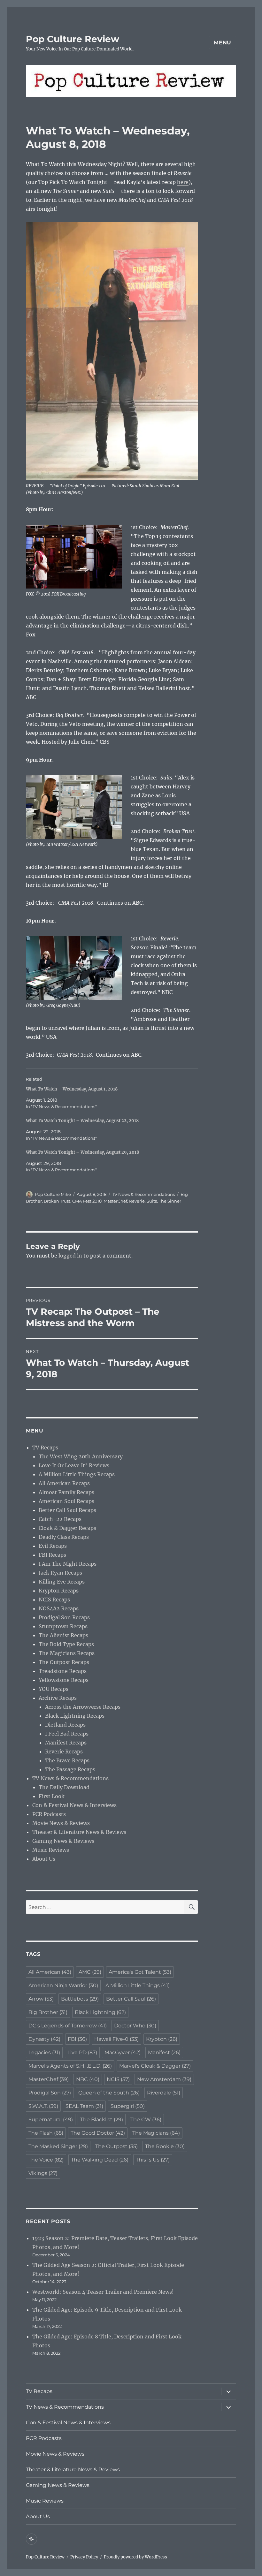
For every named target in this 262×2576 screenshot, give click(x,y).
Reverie (137, 1201)
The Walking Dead (100, 2160)
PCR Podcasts (49, 1814)
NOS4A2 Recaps (59, 1608)
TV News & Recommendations (143, 1194)
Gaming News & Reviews (63, 1841)
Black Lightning (100, 2012)
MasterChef (115, 1201)
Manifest (164, 2052)
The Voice (46, 2160)
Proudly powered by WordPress (135, 2557)
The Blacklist (102, 2120)
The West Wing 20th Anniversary (81, 1456)
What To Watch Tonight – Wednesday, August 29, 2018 (82, 1152)
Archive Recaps (58, 1698)
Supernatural (51, 2120)
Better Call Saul (131, 1999)
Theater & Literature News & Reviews (79, 1832)
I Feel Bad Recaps (67, 1734)
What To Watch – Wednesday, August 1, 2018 (72, 1089)
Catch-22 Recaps (60, 1519)
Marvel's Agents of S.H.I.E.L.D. (70, 2066)
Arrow (41, 1999)
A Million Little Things (138, 1985)
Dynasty (44, 2039)
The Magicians (156, 2133)
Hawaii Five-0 (116, 2039)
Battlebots (80, 1999)
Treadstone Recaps (63, 1671)
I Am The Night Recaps (68, 1564)
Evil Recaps (53, 1546)
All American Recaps (64, 1483)
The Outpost (116, 2146)
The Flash (46, 2133)
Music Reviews (51, 1850)
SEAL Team (84, 2106)
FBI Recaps (52, 1555)
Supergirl (128, 2106)
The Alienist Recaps (63, 1635)
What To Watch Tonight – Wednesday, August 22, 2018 (82, 1121)
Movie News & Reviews (61, 1823)
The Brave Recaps (67, 1760)
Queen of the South (109, 2093)
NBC (88, 2079)
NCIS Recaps (54, 1600)
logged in (70, 1256)
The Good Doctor (98, 2133)
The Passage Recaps (70, 1769)
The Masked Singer (58, 2146)
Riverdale (164, 2093)
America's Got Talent (140, 1972)
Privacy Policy (84, 2557)
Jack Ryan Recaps (60, 1573)
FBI (77, 2039)
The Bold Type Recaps (66, 1644)
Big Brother (48, 2012)
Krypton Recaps (59, 1591)
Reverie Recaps (64, 1752)
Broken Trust (57, 1201)
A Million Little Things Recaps (77, 1474)
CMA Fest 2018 (87, 1201)
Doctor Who (135, 2026)
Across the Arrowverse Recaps (83, 1707)
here (183, 182)
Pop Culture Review (73, 39)
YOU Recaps (54, 1689)
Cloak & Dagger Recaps (67, 1528)
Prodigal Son (50, 2093)
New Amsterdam (164, 2079)
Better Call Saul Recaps (67, 1510)
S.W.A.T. (43, 2106)
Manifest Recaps (66, 1743)
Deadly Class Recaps (64, 1537)
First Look (52, 1796)
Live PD (82, 2052)
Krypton (162, 2039)
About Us (44, 1859)
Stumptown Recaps (63, 1626)
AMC (90, 1972)
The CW (146, 2120)
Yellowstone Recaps (64, 1680)
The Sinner (170, 1201)
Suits (152, 1201)
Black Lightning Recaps (75, 1716)
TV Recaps (45, 1448)
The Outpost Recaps (64, 1662)
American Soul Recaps (66, 1501)
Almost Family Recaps (66, 1492)
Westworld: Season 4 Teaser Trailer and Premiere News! (103, 2292)
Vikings (43, 2173)
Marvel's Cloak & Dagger (155, 2066)
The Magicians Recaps (67, 1653)
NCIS (118, 2079)
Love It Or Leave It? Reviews (74, 1465)
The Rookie (165, 2146)
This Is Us (153, 2160)
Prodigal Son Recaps (64, 1617)
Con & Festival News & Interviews (74, 1805)
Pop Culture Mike (53, 1194)
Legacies (44, 2052)
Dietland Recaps (65, 1725)
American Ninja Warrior (63, 1985)
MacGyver (123, 2052)
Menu (223, 43)
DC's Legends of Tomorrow (68, 2026)
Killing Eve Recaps (62, 1582)
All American (50, 1972)
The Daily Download (64, 1787)
